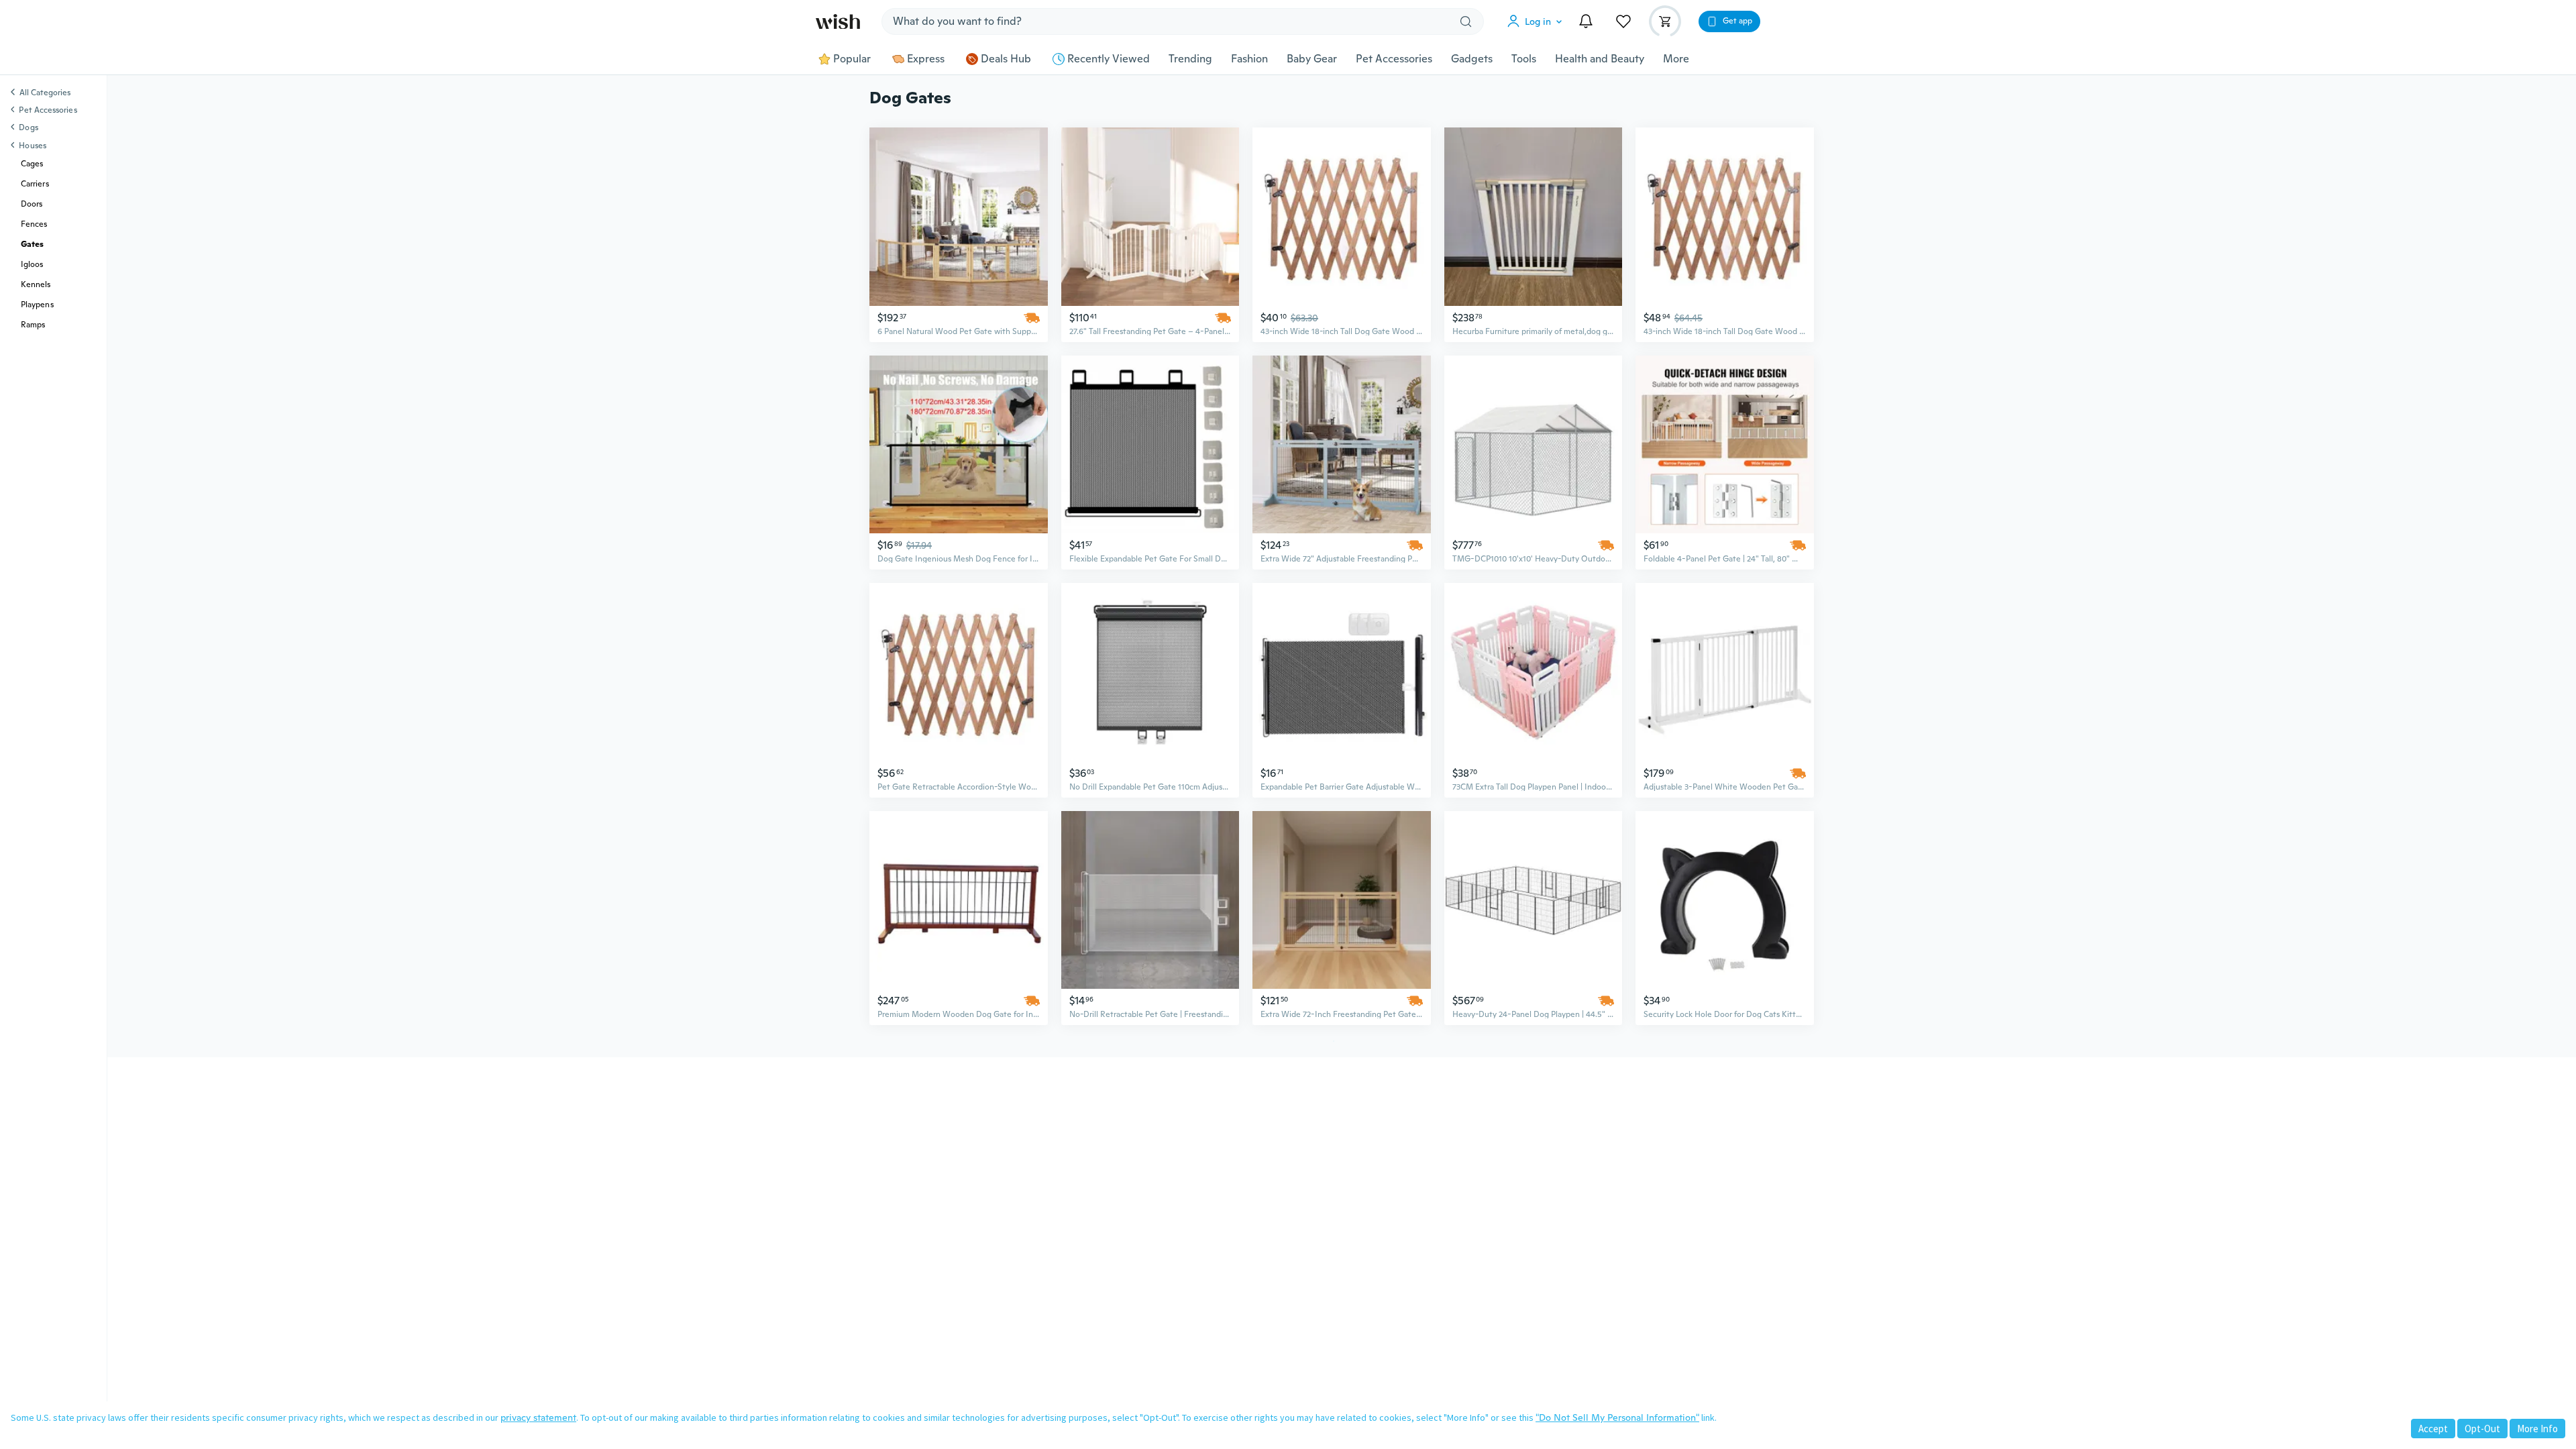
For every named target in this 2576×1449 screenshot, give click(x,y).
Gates (32, 244)
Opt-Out (2482, 1429)
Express (926, 59)
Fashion (1249, 59)
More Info (2537, 1429)
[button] (1538, 21)
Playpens (37, 305)
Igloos (32, 264)
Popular (852, 59)
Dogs (28, 127)
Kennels (36, 284)
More (1676, 59)
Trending (1190, 59)
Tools (1524, 59)
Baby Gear (1312, 59)
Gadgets (1472, 59)
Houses (32, 146)
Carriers (35, 184)
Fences (34, 224)
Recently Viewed (1109, 59)
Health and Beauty (1600, 59)
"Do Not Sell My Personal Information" (1617, 1417)
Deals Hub (1006, 59)
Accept (2433, 1429)
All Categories (45, 93)
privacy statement (538, 1417)
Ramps (33, 325)
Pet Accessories (1394, 59)
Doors (32, 204)
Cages (32, 164)
